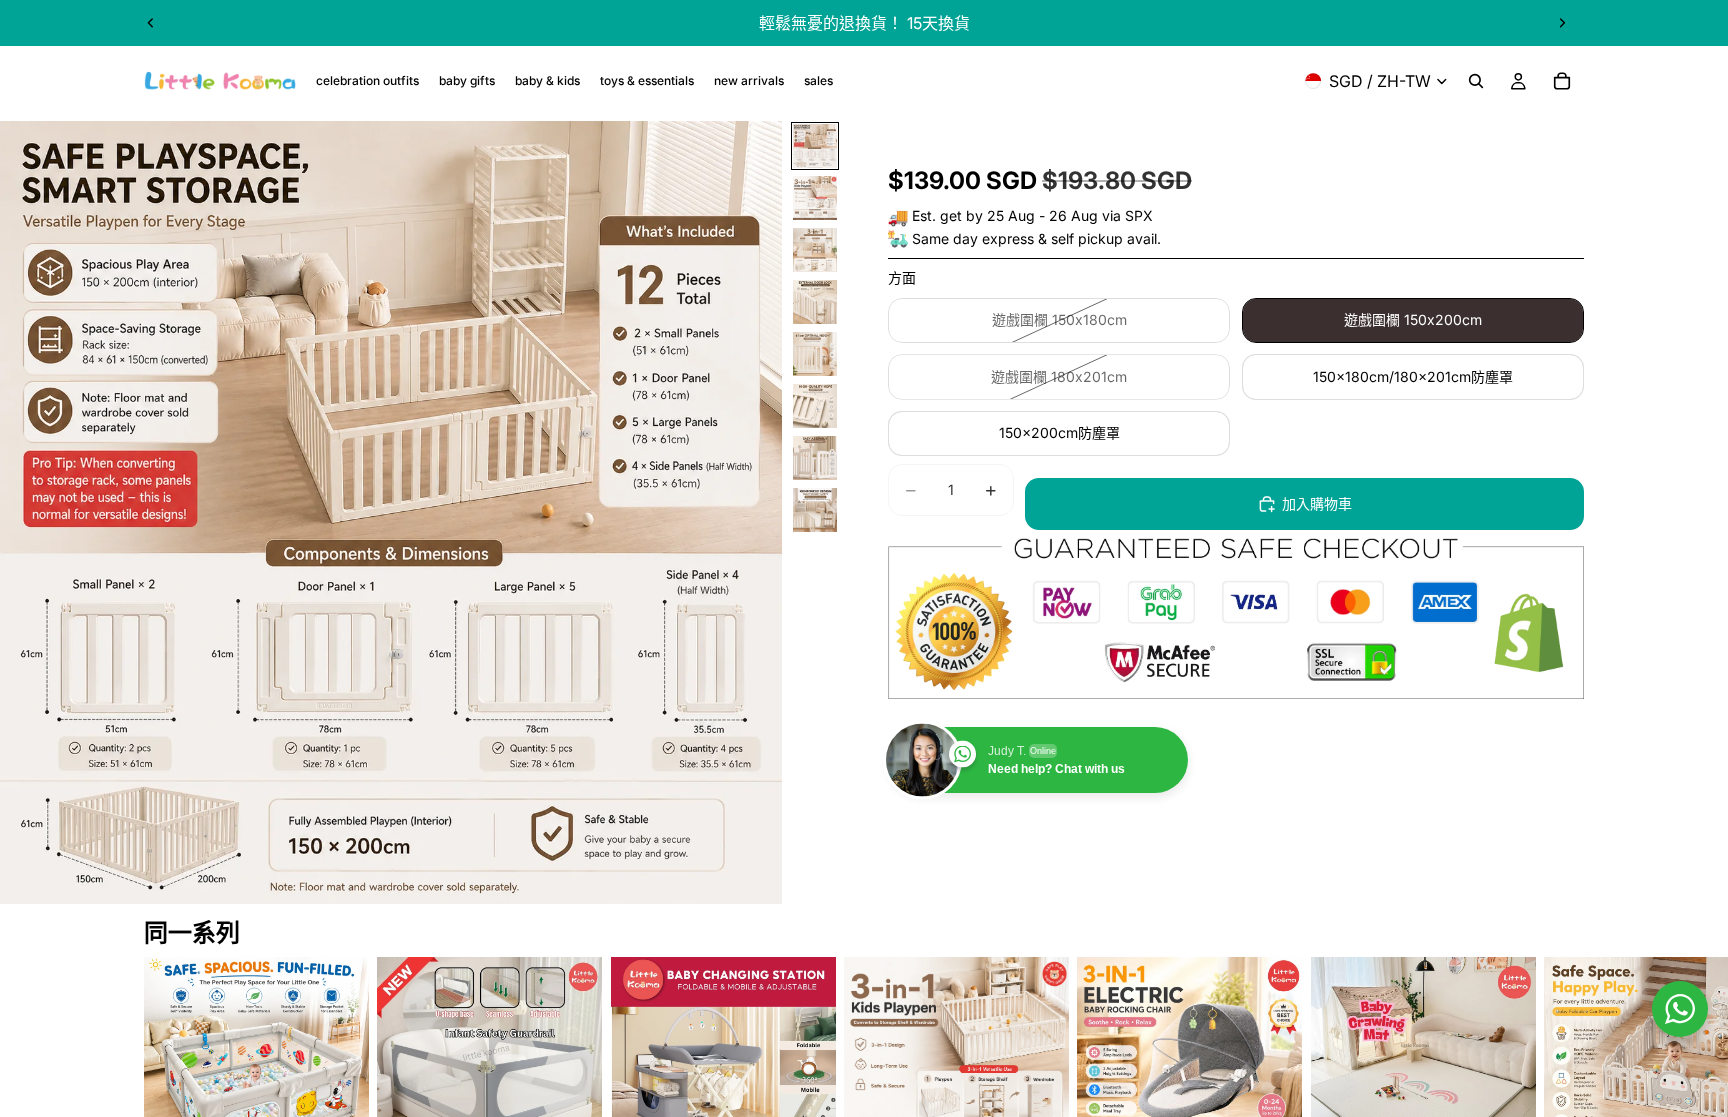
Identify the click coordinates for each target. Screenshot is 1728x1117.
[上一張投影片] (151, 23)
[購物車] (1562, 81)
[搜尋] (1476, 81)
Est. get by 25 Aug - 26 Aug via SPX (1032, 215)
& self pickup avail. (1099, 238)
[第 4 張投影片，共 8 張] (815, 302)
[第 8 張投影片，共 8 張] (815, 510)
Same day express (973, 238)
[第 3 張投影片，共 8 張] (815, 250)
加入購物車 (1317, 503)
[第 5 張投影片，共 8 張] (815, 354)
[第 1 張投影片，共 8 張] (815, 146)
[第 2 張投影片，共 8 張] (815, 198)
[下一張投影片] (1562, 23)
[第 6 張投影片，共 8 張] (815, 406)
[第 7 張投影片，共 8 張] (815, 458)
